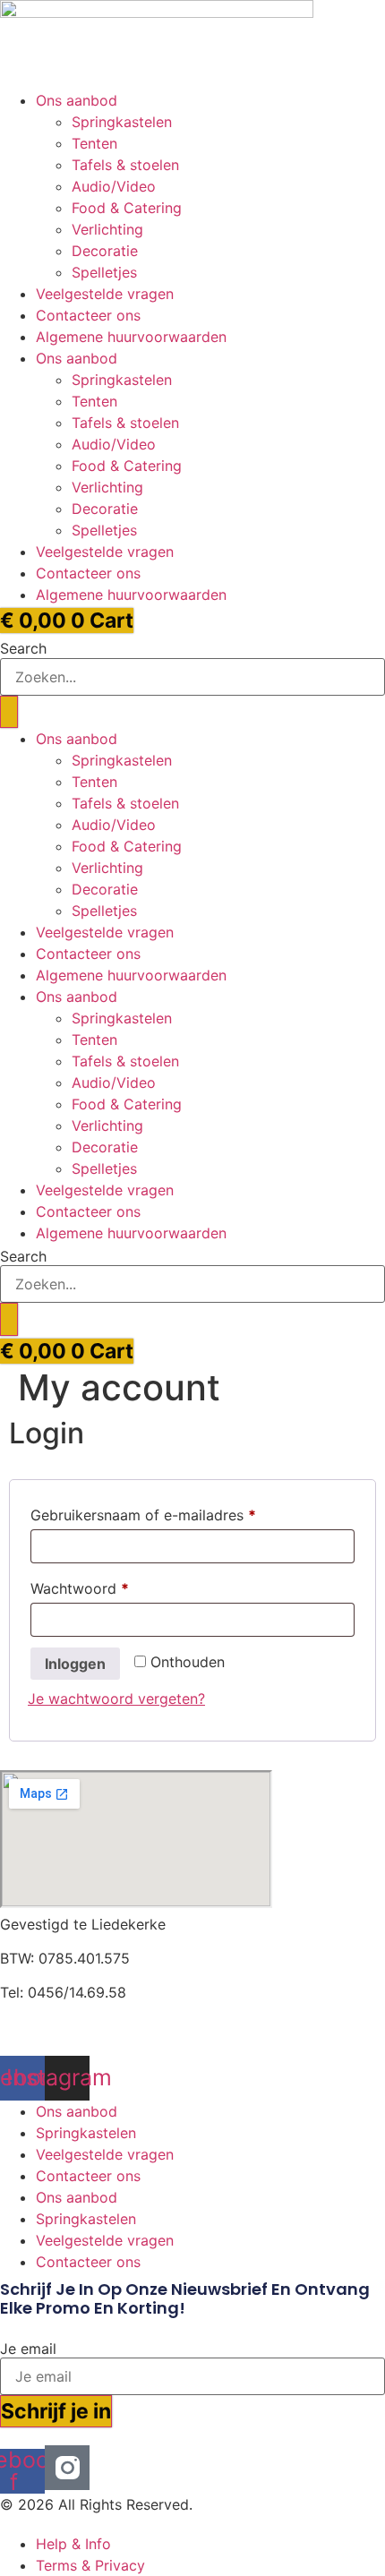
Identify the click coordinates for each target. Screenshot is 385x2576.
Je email (28, 2349)
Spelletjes (104, 272)
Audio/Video (114, 186)
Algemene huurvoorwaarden (131, 337)
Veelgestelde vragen (105, 294)
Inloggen (75, 1664)
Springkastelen (122, 122)
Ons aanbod (77, 100)
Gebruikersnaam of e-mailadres (166, 1515)
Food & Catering (127, 208)
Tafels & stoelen (125, 165)
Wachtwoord (103, 1588)
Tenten (94, 143)
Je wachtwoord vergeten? (116, 1699)
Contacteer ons (88, 315)
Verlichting (107, 229)
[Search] (9, 712)
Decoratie (105, 251)
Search (23, 648)
